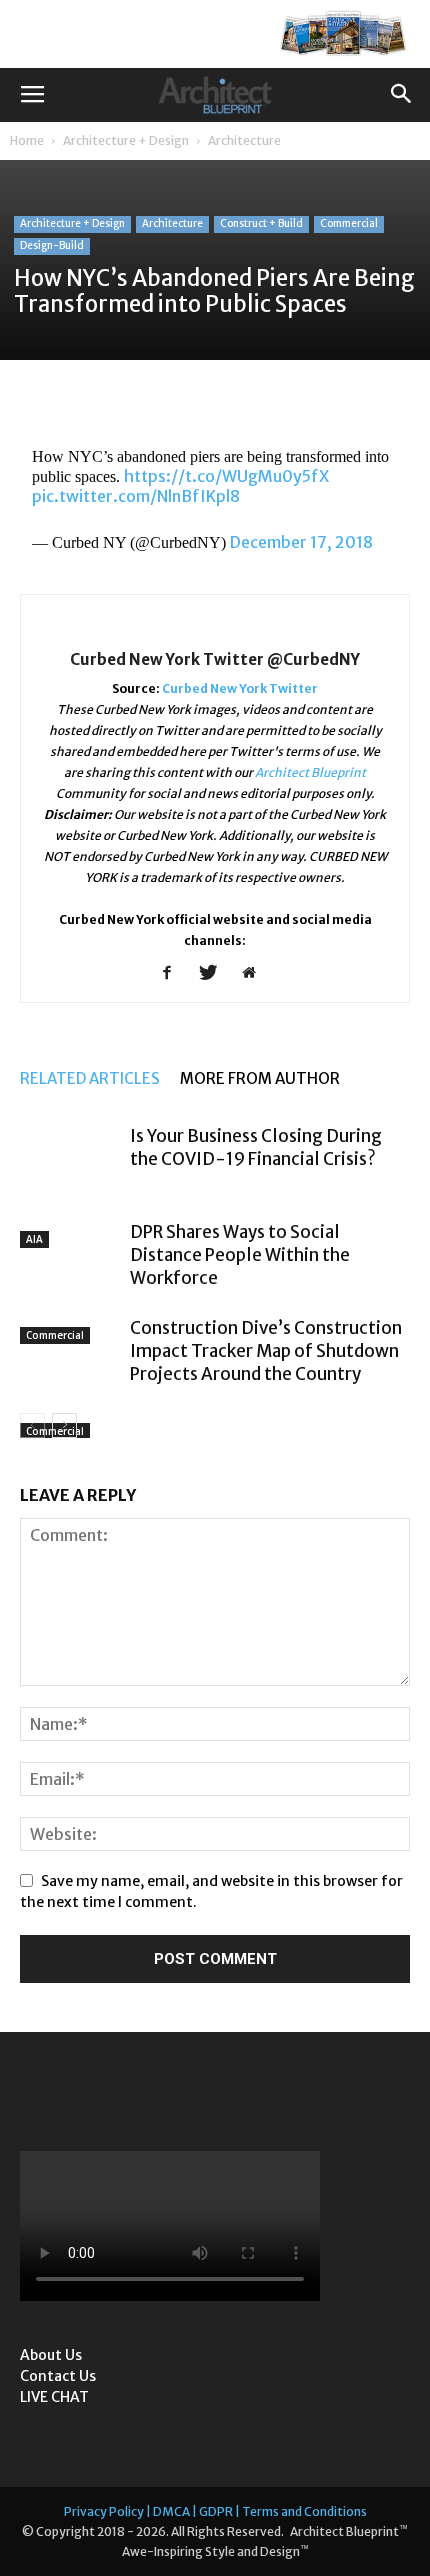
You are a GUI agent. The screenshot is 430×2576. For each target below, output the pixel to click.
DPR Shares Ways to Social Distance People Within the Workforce (240, 1255)
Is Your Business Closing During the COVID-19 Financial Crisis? (256, 1147)
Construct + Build (261, 223)
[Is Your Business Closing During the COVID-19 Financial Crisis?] (70, 1159)
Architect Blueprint (310, 772)
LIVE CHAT (54, 2397)
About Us (51, 2355)
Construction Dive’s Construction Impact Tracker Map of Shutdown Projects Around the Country (266, 1351)
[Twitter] (215, 974)
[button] (402, 95)
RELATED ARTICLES (90, 1078)
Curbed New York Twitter (240, 688)
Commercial (349, 223)
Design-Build (52, 245)
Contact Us (58, 2376)
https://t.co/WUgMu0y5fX (226, 476)
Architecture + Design (126, 140)
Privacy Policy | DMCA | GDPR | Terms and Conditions (215, 2511)
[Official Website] (256, 974)
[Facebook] (174, 974)
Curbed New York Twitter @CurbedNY (215, 659)
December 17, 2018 (301, 542)
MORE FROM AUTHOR (260, 1078)
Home (27, 140)
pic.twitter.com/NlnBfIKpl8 (136, 496)
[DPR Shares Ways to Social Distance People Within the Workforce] (70, 1249)
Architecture (244, 140)
